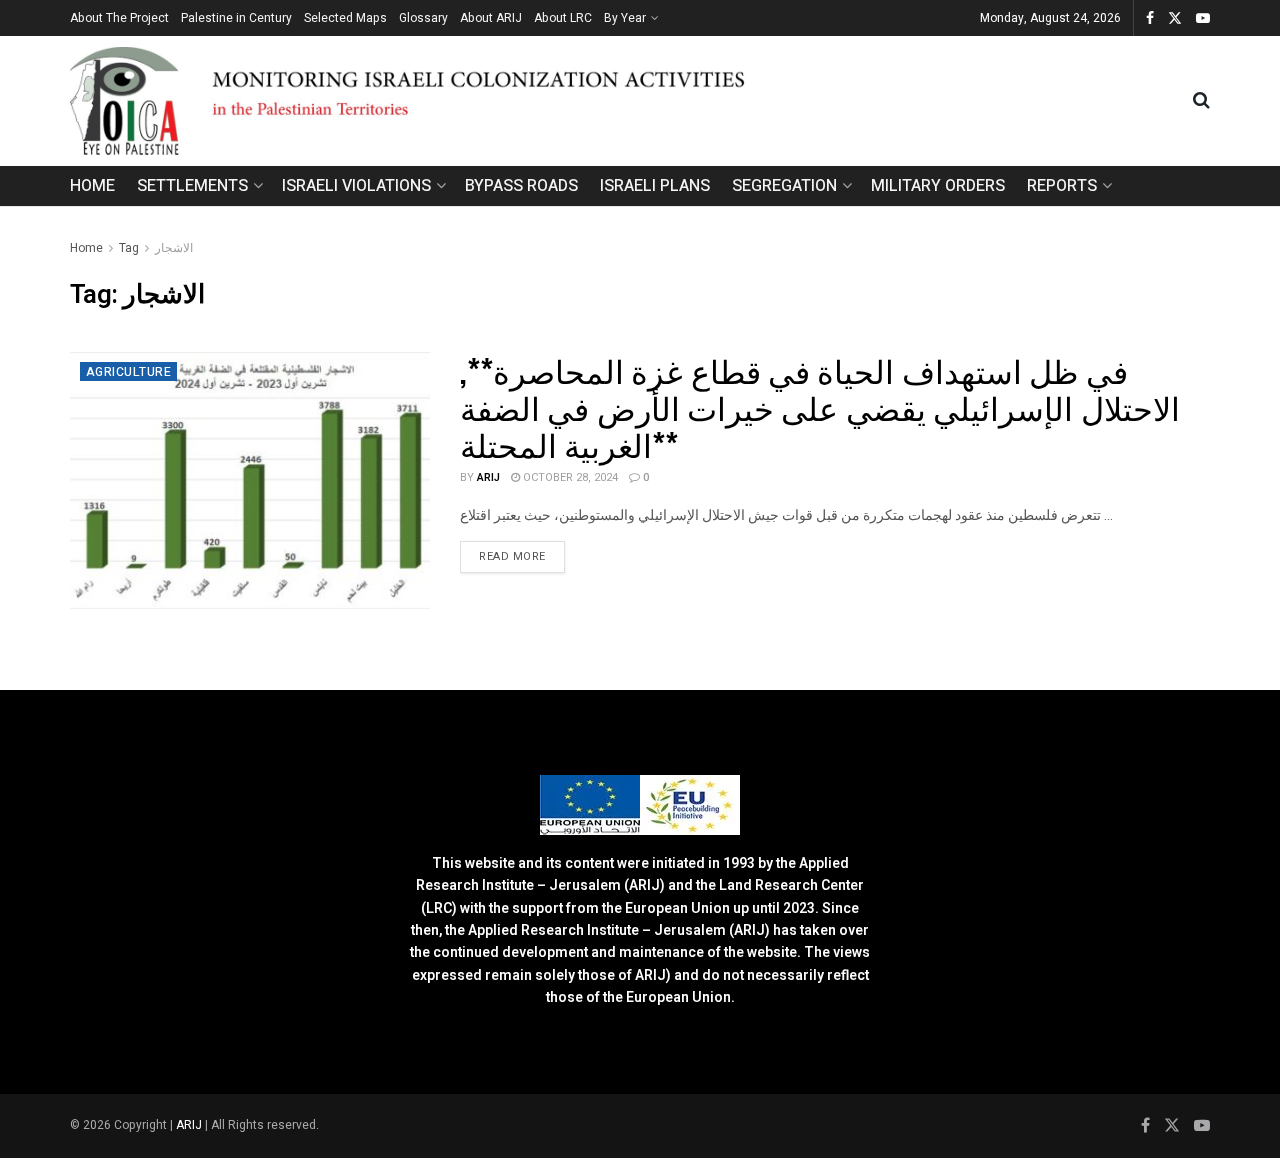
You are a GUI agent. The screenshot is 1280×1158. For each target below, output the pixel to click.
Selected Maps (345, 18)
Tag (129, 248)
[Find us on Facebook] (1150, 18)
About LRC (563, 18)
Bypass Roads (521, 186)
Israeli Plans (655, 186)
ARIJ (190, 1125)
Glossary (423, 18)
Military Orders (938, 186)
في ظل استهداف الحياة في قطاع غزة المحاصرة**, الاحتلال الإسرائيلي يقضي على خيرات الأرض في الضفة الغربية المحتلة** (820, 406)
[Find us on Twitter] (1175, 18)
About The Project (119, 18)
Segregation (784, 186)
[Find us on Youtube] (1203, 18)
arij (488, 477)
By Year (625, 18)
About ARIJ (491, 18)
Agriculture (128, 372)
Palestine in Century (236, 18)
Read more (522, 556)
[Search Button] (1201, 101)
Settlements (192, 186)
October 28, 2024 (569, 477)
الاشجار (174, 248)
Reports (1062, 186)
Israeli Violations (356, 186)
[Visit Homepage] (631, 100)
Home (92, 186)
